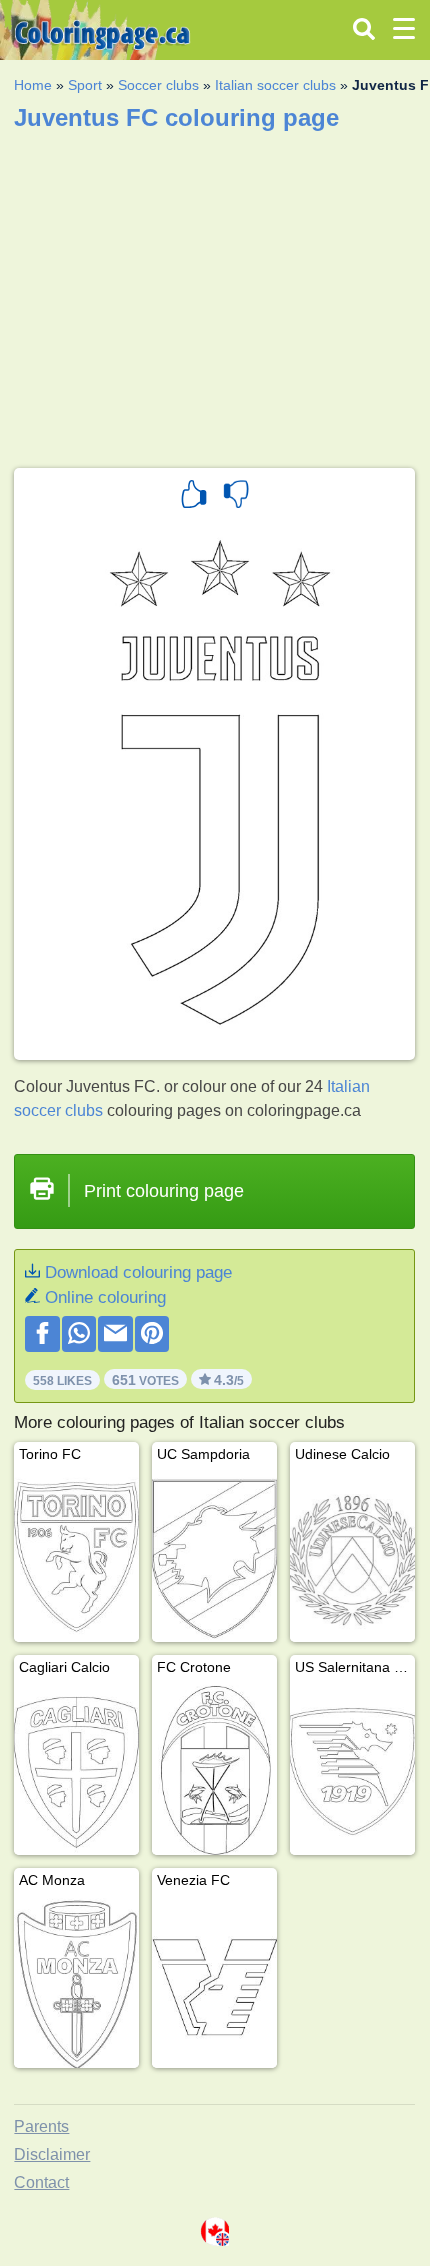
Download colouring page (138, 1272)
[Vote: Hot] (194, 497)
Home (33, 85)
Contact (41, 2182)
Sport (85, 85)
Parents (41, 2126)
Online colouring (105, 1297)
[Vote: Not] (236, 497)
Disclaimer (52, 2154)
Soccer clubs (158, 85)
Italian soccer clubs (275, 85)
